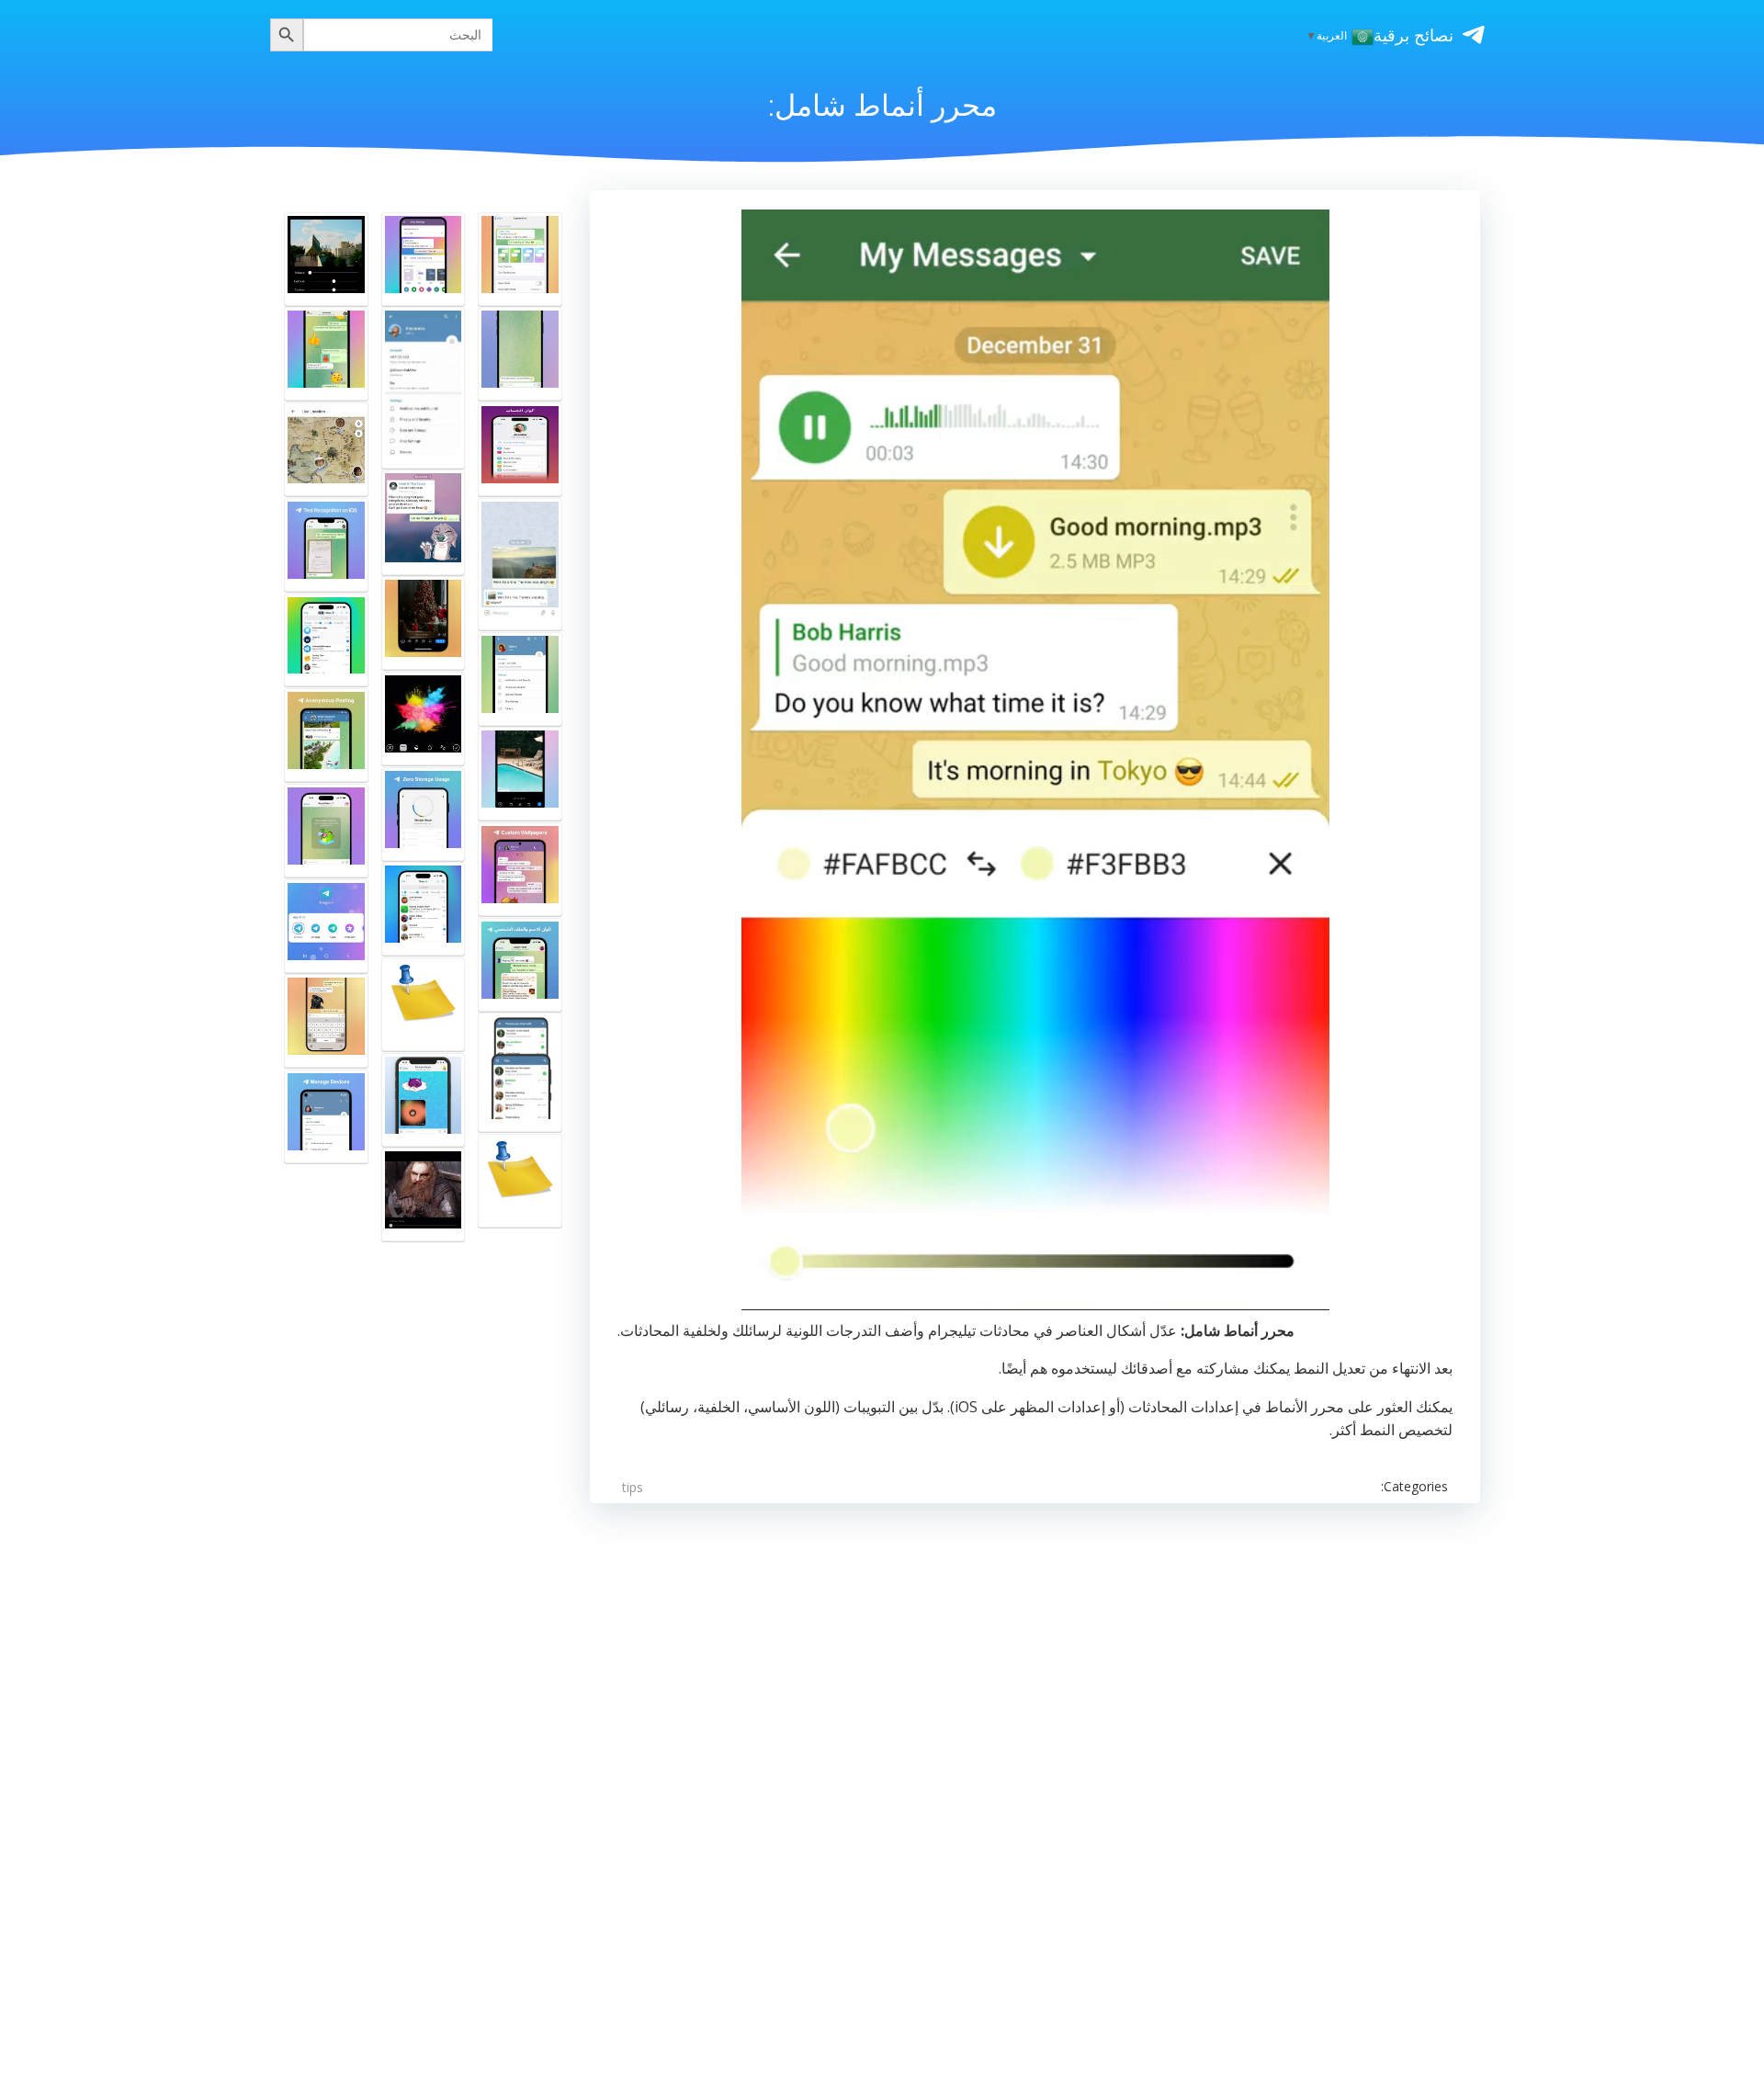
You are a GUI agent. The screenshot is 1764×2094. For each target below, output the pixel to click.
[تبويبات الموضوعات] (424, 909)
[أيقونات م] (326, 926)
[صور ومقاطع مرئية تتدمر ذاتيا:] (424, 1100)
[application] (1035, 759)
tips (633, 1487)
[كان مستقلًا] (520, 1181)
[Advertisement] (1035, 1749)
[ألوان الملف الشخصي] (520, 965)
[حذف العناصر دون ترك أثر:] (520, 1072)
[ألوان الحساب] (520, 449)
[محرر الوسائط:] (520, 564)
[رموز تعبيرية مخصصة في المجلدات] (326, 640)
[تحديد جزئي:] (424, 522)
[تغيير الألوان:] (424, 387)
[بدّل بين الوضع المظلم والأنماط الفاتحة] (520, 679)
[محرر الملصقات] (326, 1021)
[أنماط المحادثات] (326, 354)
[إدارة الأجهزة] (326, 1116)
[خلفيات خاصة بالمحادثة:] (520, 869)
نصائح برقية (1413, 35)
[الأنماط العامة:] (520, 259)
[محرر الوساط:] (424, 1194)
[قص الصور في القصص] (424, 623)
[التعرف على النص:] (326, 545)
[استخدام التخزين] (424, 814)
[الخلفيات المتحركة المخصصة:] (424, 259)
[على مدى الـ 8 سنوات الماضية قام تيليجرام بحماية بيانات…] (424, 1004)
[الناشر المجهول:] (326, 735)
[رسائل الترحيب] (326, 831)
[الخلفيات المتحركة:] (520, 354)
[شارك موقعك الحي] (326, 449)
